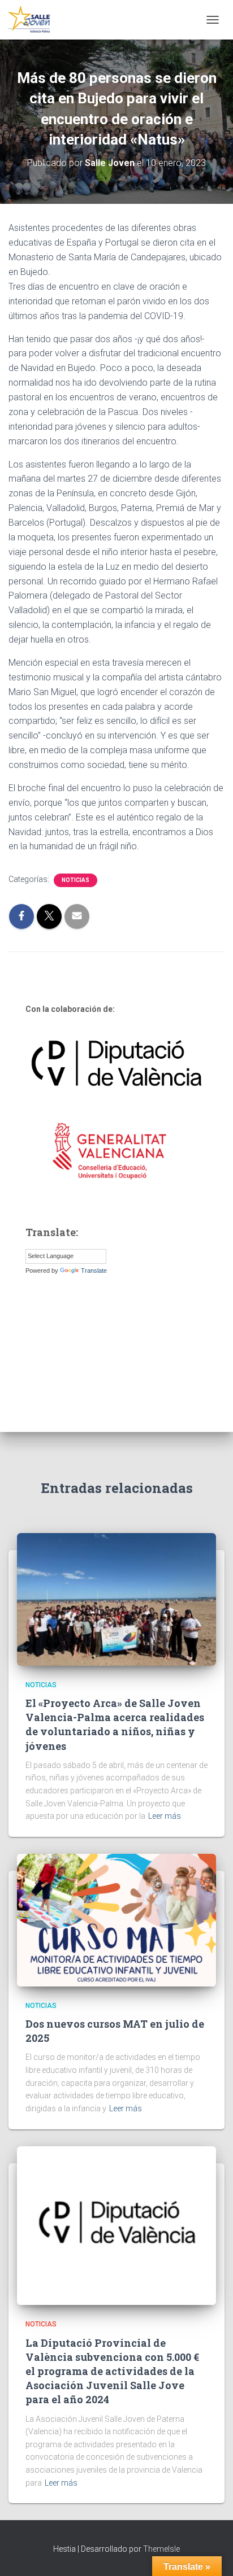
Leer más (165, 1816)
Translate (94, 1270)
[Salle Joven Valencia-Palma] (34, 20)
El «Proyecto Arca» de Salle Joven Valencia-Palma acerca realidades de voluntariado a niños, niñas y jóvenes (115, 1724)
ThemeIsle (161, 2549)
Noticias (75, 880)
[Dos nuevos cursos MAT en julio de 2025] (116, 1919)
